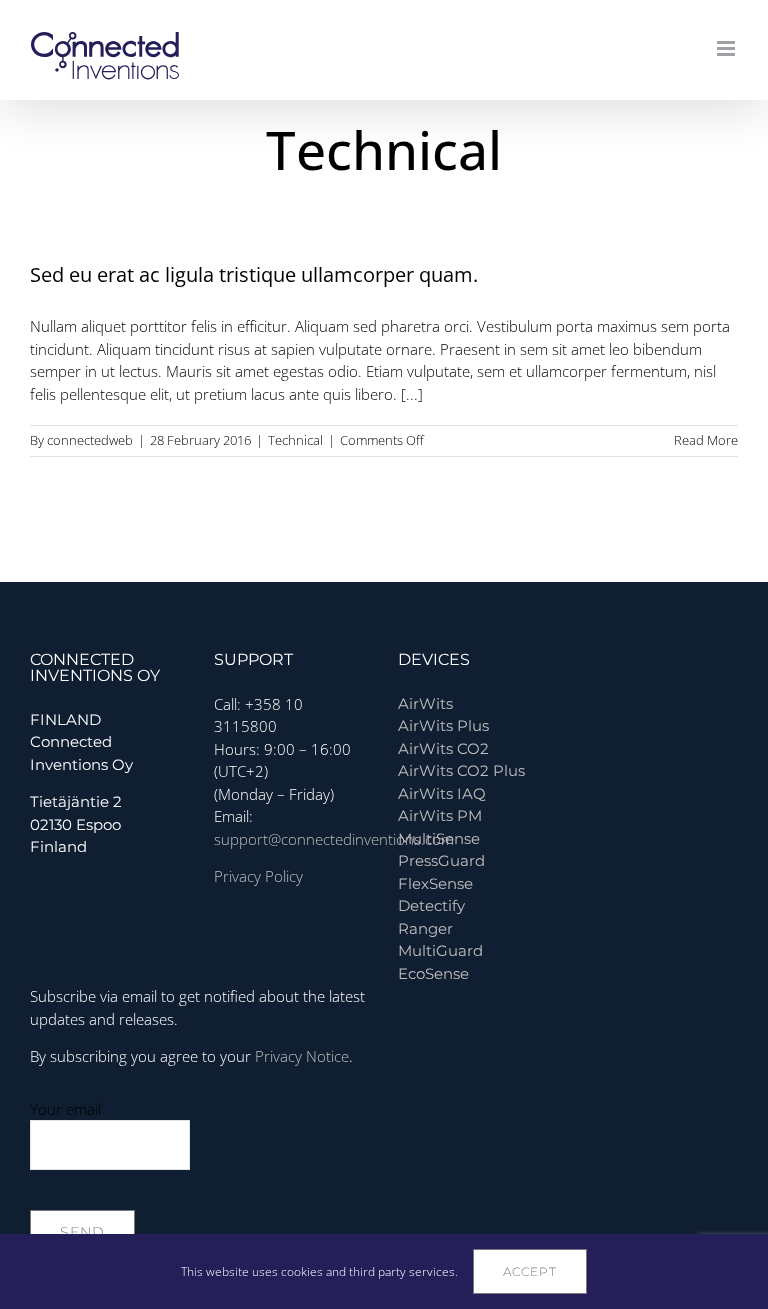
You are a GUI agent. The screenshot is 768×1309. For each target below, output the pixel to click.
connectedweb (90, 440)
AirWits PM (440, 815)
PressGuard (441, 860)
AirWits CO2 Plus (461, 770)
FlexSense (435, 883)
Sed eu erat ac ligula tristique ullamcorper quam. (254, 274)
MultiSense (439, 838)
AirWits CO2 (443, 748)
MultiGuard (440, 950)
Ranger (425, 928)
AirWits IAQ (442, 793)
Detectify (431, 905)
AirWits (425, 703)
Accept (530, 1271)
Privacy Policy (258, 876)
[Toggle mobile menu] (727, 48)
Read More (706, 440)
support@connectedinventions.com (334, 839)
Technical (295, 440)
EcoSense (433, 973)
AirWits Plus (443, 725)
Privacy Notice (302, 1056)
